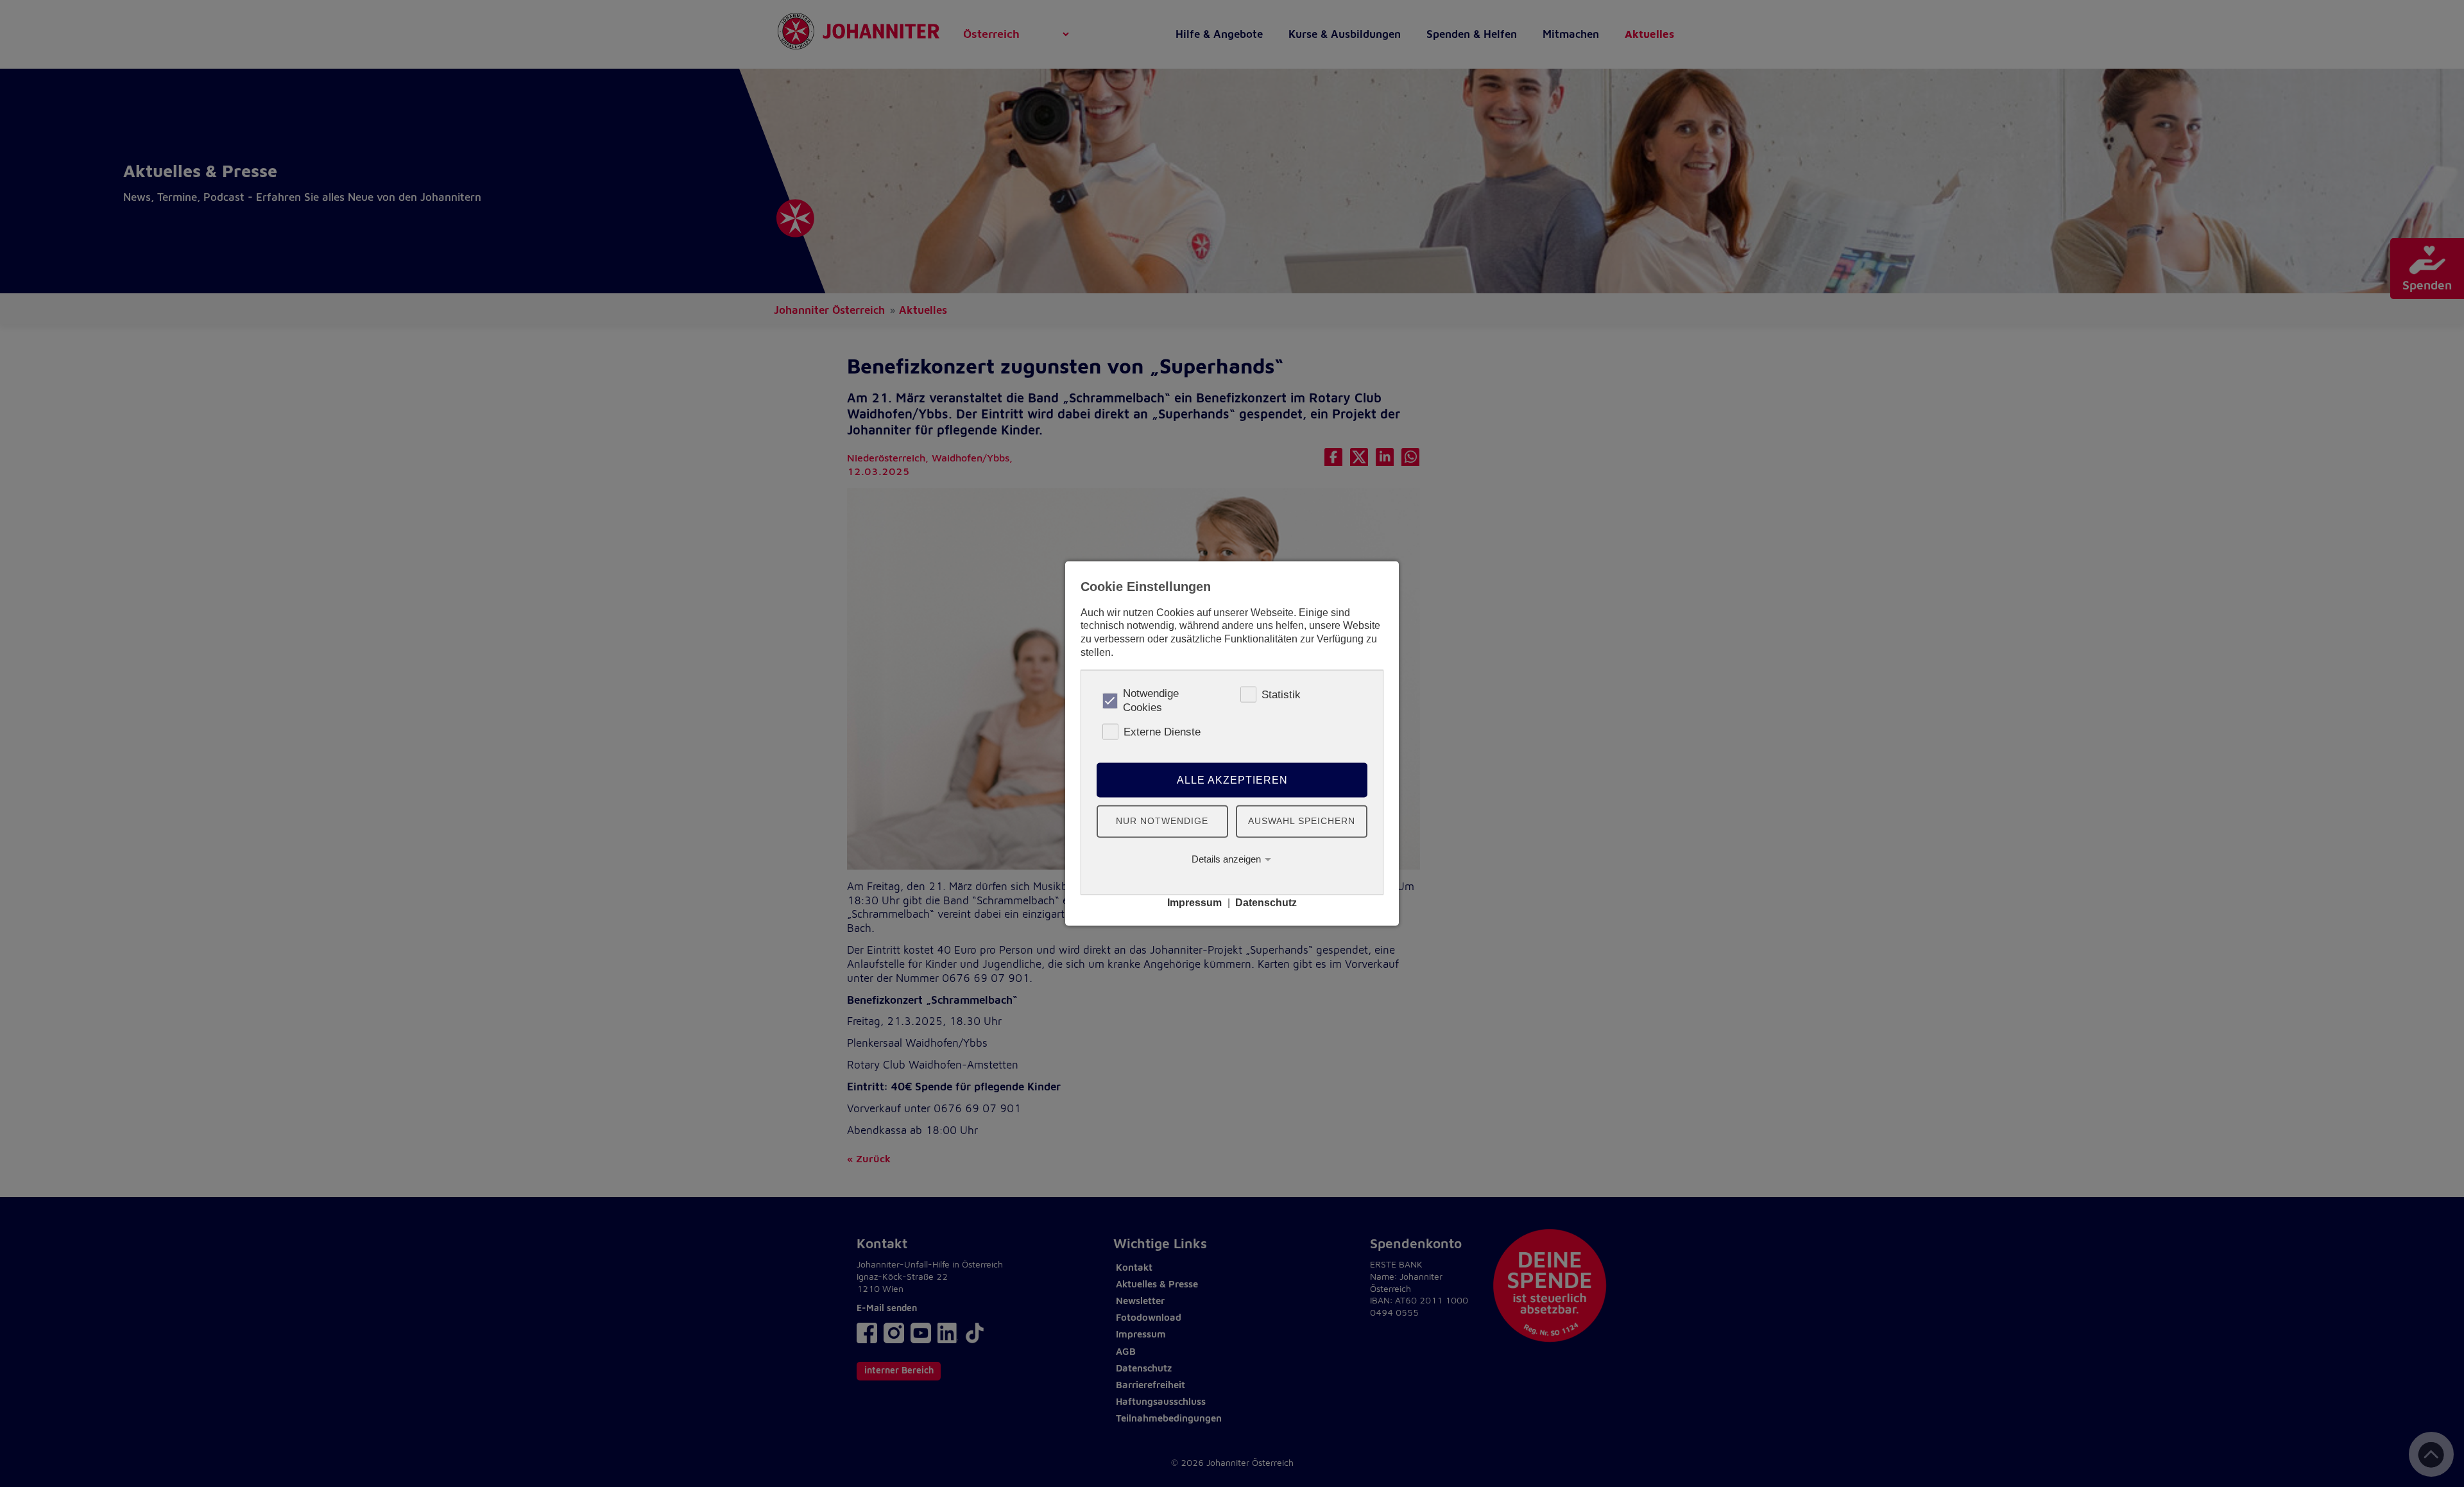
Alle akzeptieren (1232, 779)
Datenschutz (1266, 903)
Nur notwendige (1162, 821)
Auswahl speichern (1302, 821)
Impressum (1194, 903)
